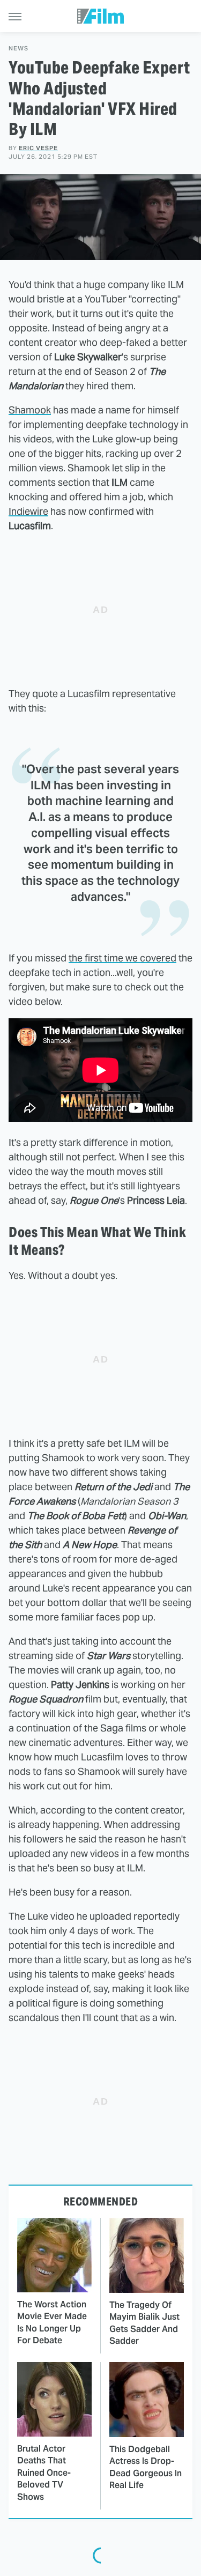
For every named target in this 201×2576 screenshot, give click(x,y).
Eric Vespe (38, 148)
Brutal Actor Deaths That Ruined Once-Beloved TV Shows (44, 2473)
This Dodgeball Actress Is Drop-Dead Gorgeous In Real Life (146, 2467)
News (18, 49)
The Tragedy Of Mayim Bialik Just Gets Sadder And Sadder (144, 2323)
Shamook (30, 410)
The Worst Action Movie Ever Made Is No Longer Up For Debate (52, 2322)
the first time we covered (122, 958)
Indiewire (28, 511)
